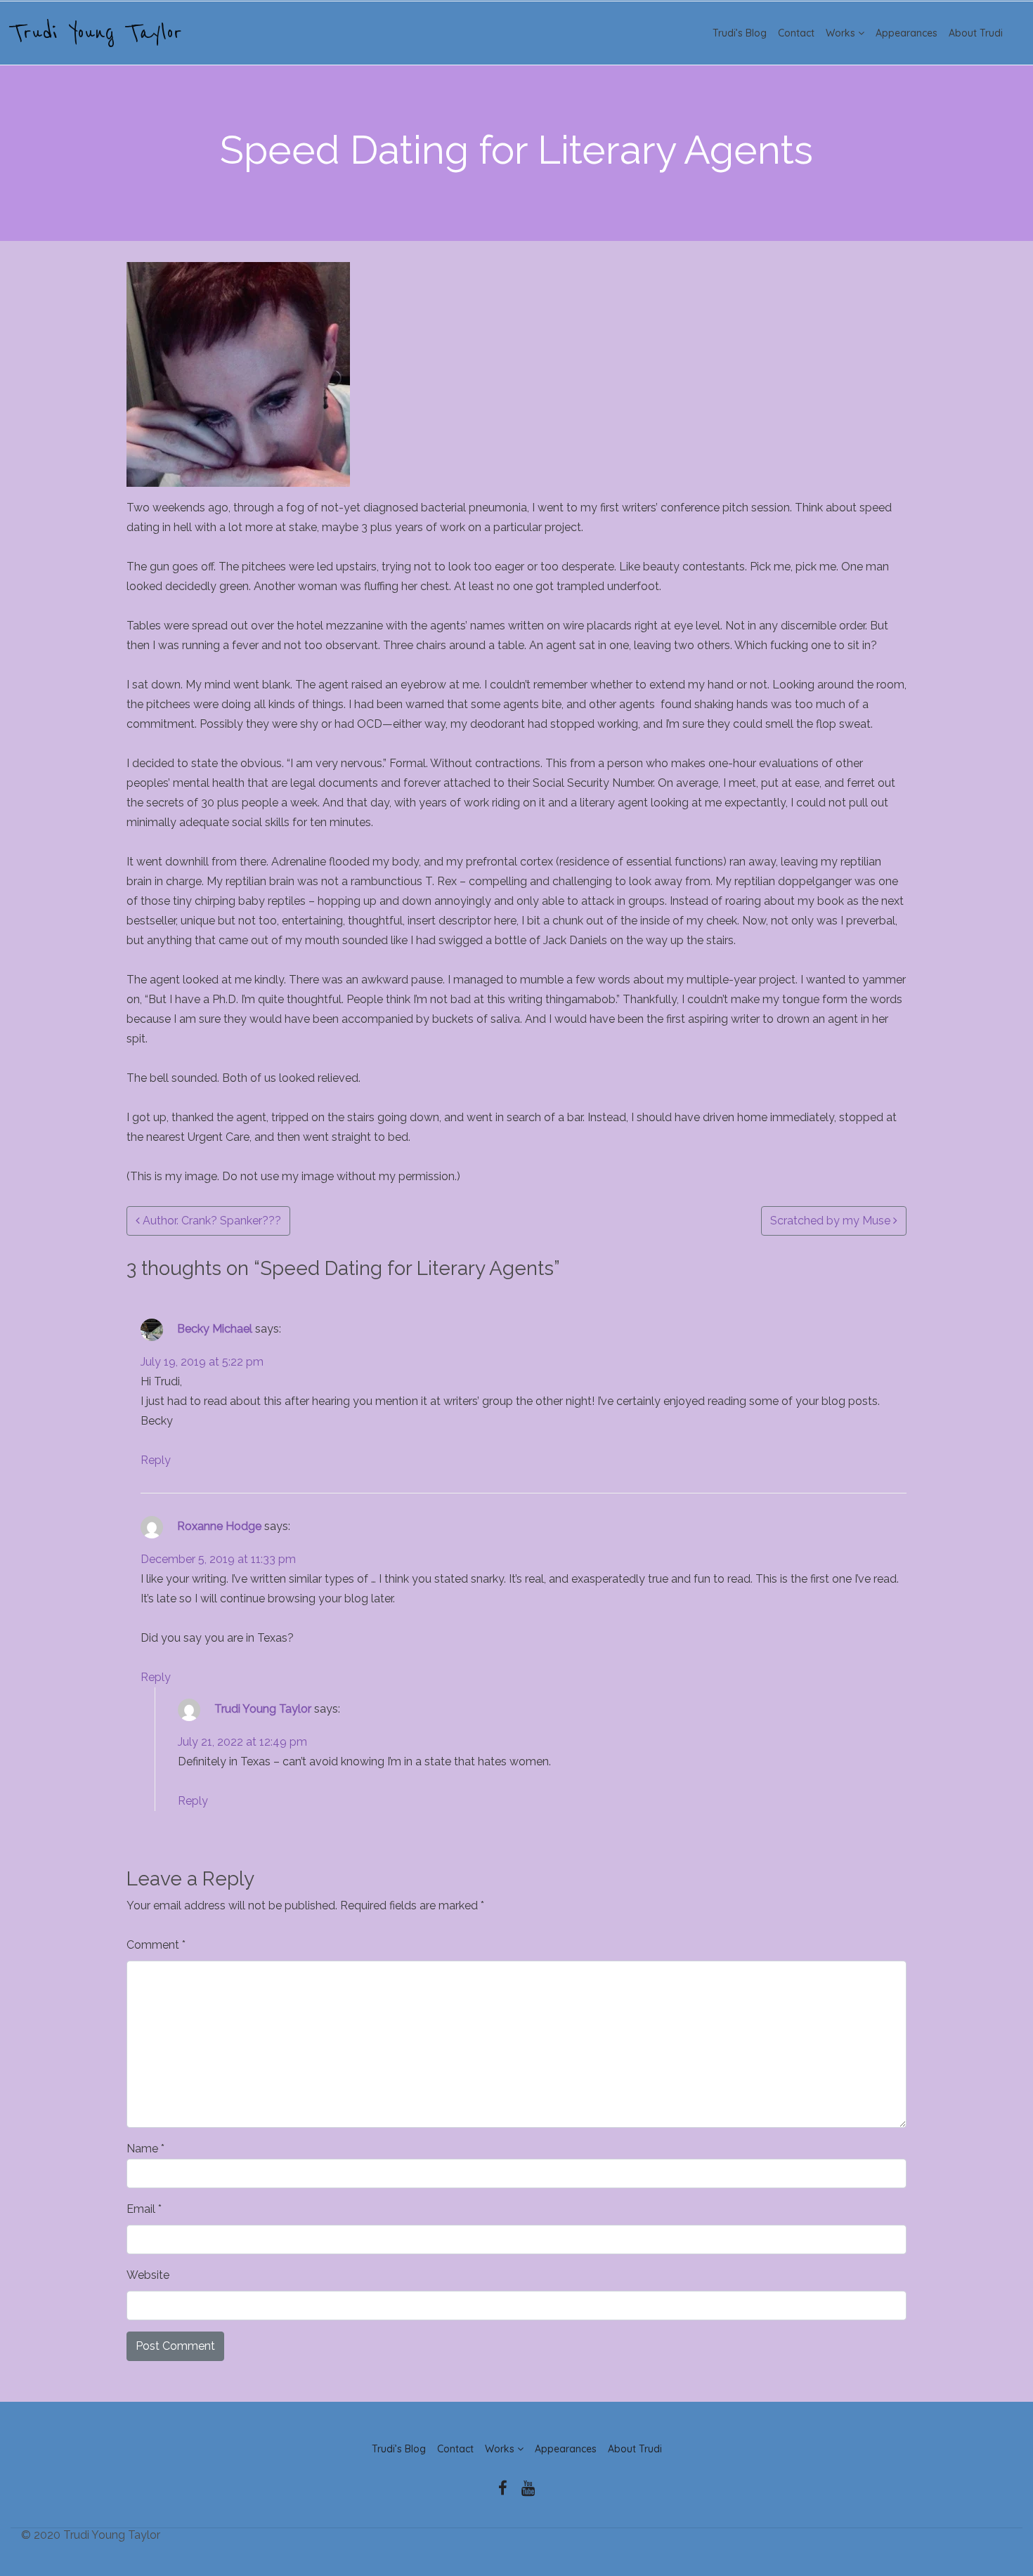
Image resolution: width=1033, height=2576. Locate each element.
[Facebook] (502, 2489)
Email (144, 2209)
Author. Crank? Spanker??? (210, 1221)
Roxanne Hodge (219, 1526)
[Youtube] (528, 2489)
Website (148, 2275)
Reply (156, 1460)
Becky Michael (215, 1329)
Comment (156, 1945)
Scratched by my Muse (832, 1221)
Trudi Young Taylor (96, 33)
